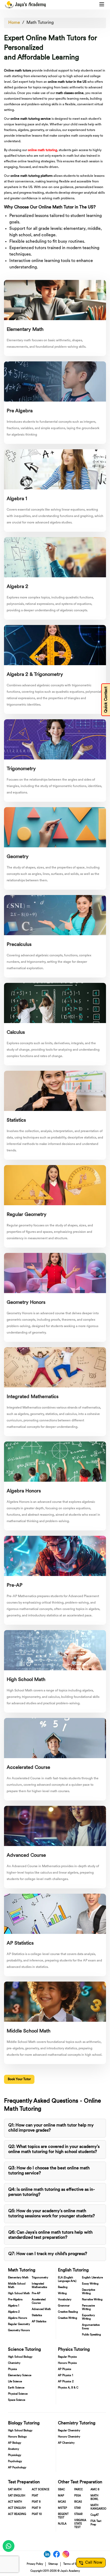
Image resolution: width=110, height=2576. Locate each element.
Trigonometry (40, 2278)
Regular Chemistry (69, 2431)
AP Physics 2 (66, 2382)
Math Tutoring (40, 23)
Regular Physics (67, 2357)
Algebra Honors (18, 2318)
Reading (63, 2287)
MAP (61, 2496)
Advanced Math (41, 2309)
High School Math (19, 2294)
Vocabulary (65, 2300)
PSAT (35, 2496)
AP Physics (65, 2369)
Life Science (15, 2382)
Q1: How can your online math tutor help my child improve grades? (51, 2128)
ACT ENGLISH (17, 2508)
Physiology (15, 2455)
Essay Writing (90, 2284)
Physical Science (18, 2394)
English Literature (92, 2278)
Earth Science (16, 2388)
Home (14, 23)
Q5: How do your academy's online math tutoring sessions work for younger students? (52, 2214)
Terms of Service (73, 2564)
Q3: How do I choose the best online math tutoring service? (49, 2171)
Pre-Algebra (15, 2300)
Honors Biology (17, 2437)
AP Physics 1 (66, 2375)
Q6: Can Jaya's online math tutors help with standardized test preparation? (50, 2235)
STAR (77, 2508)
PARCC (78, 2490)
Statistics (37, 2315)
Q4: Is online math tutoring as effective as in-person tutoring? (52, 2192)
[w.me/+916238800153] (9, 2546)
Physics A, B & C (68, 2388)
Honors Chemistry (69, 2437)
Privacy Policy (35, 2564)
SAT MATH (15, 2490)
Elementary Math (18, 2278)
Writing (62, 2294)
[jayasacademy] (25, 5)
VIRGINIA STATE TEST (80, 2524)
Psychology (15, 2461)
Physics (13, 2369)
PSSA (78, 2496)
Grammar (64, 2306)
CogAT (95, 2515)
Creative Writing (68, 2318)
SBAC (61, 2490)
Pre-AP (36, 2294)
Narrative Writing (92, 2300)
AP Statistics (39, 2322)
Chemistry (14, 2363)
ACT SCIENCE (41, 2490)
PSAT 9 (36, 2508)
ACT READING (17, 2514)
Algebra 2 (14, 2312)
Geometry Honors (19, 2330)
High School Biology (20, 2357)
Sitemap (53, 2564)
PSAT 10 (37, 2514)
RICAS (78, 2502)
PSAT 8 (36, 2502)
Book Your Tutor (19, 2079)
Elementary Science (20, 2375)
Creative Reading (68, 2312)
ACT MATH (15, 2502)
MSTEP (62, 2508)
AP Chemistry (66, 2443)
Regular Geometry (19, 2324)
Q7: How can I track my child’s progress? (48, 2254)
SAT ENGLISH (17, 2496)
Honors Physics (67, 2363)
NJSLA (62, 2524)
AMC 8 (95, 2490)
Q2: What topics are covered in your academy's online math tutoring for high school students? (54, 2149)
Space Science (17, 2400)
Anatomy (13, 2449)
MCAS (62, 2502)
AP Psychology (17, 2468)
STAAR (78, 2514)
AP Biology (15, 2443)
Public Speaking (91, 2335)
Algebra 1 (14, 2306)
